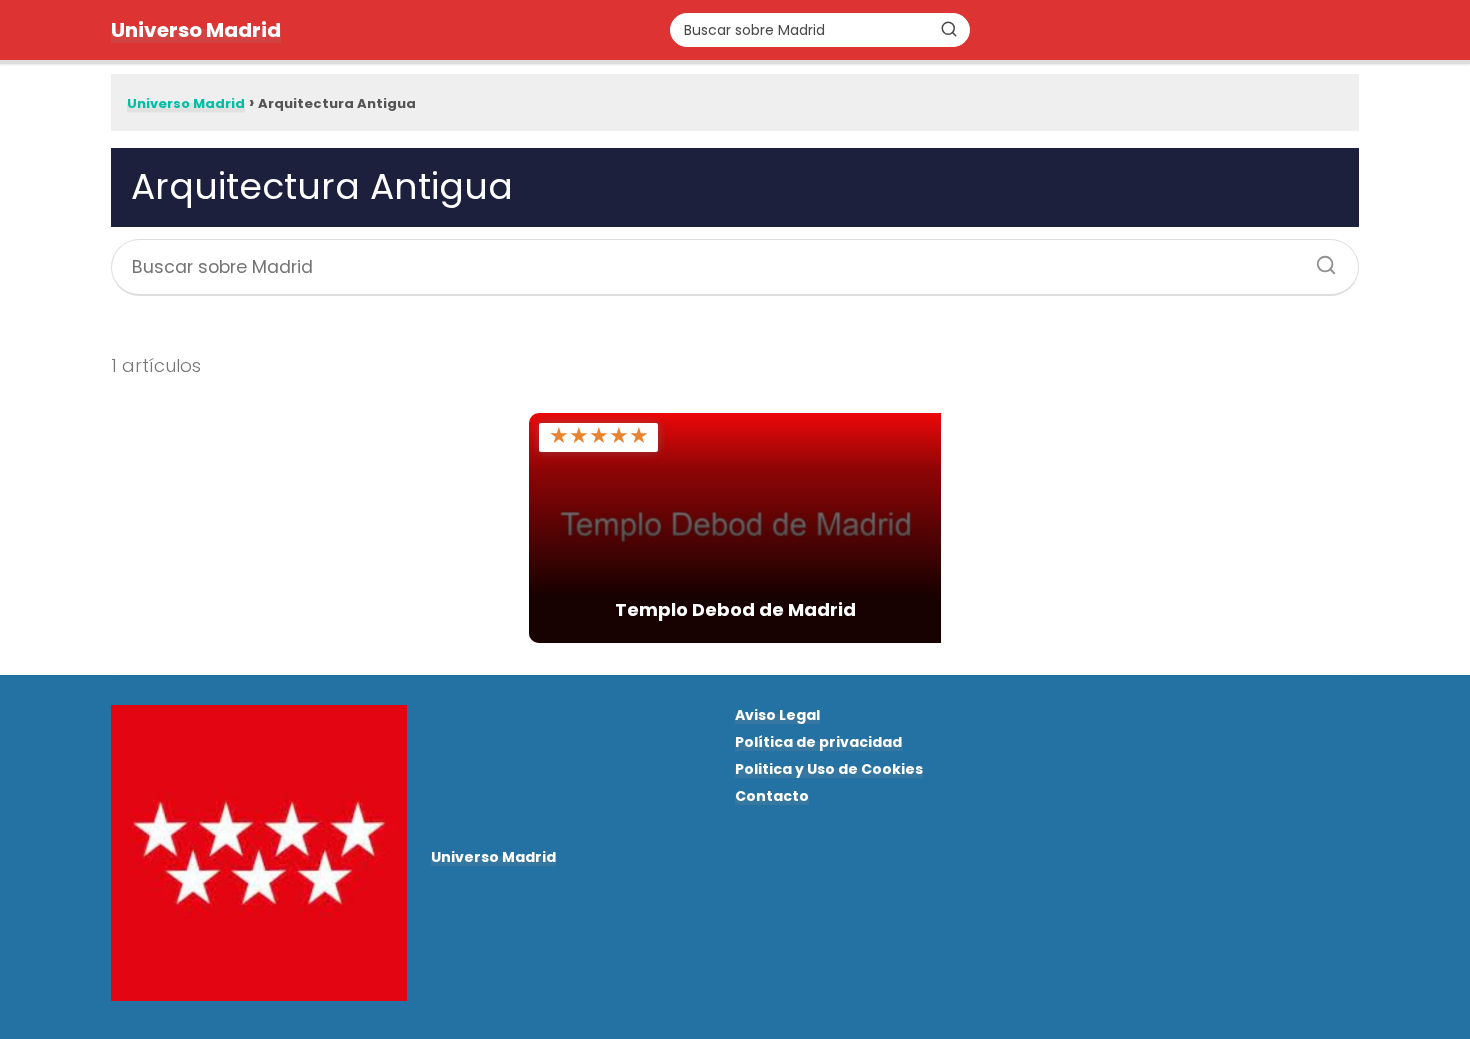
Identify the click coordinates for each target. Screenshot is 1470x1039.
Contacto (772, 796)
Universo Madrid (196, 30)
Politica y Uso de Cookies (829, 769)
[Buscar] (949, 29)
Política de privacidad (818, 742)
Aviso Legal (777, 715)
